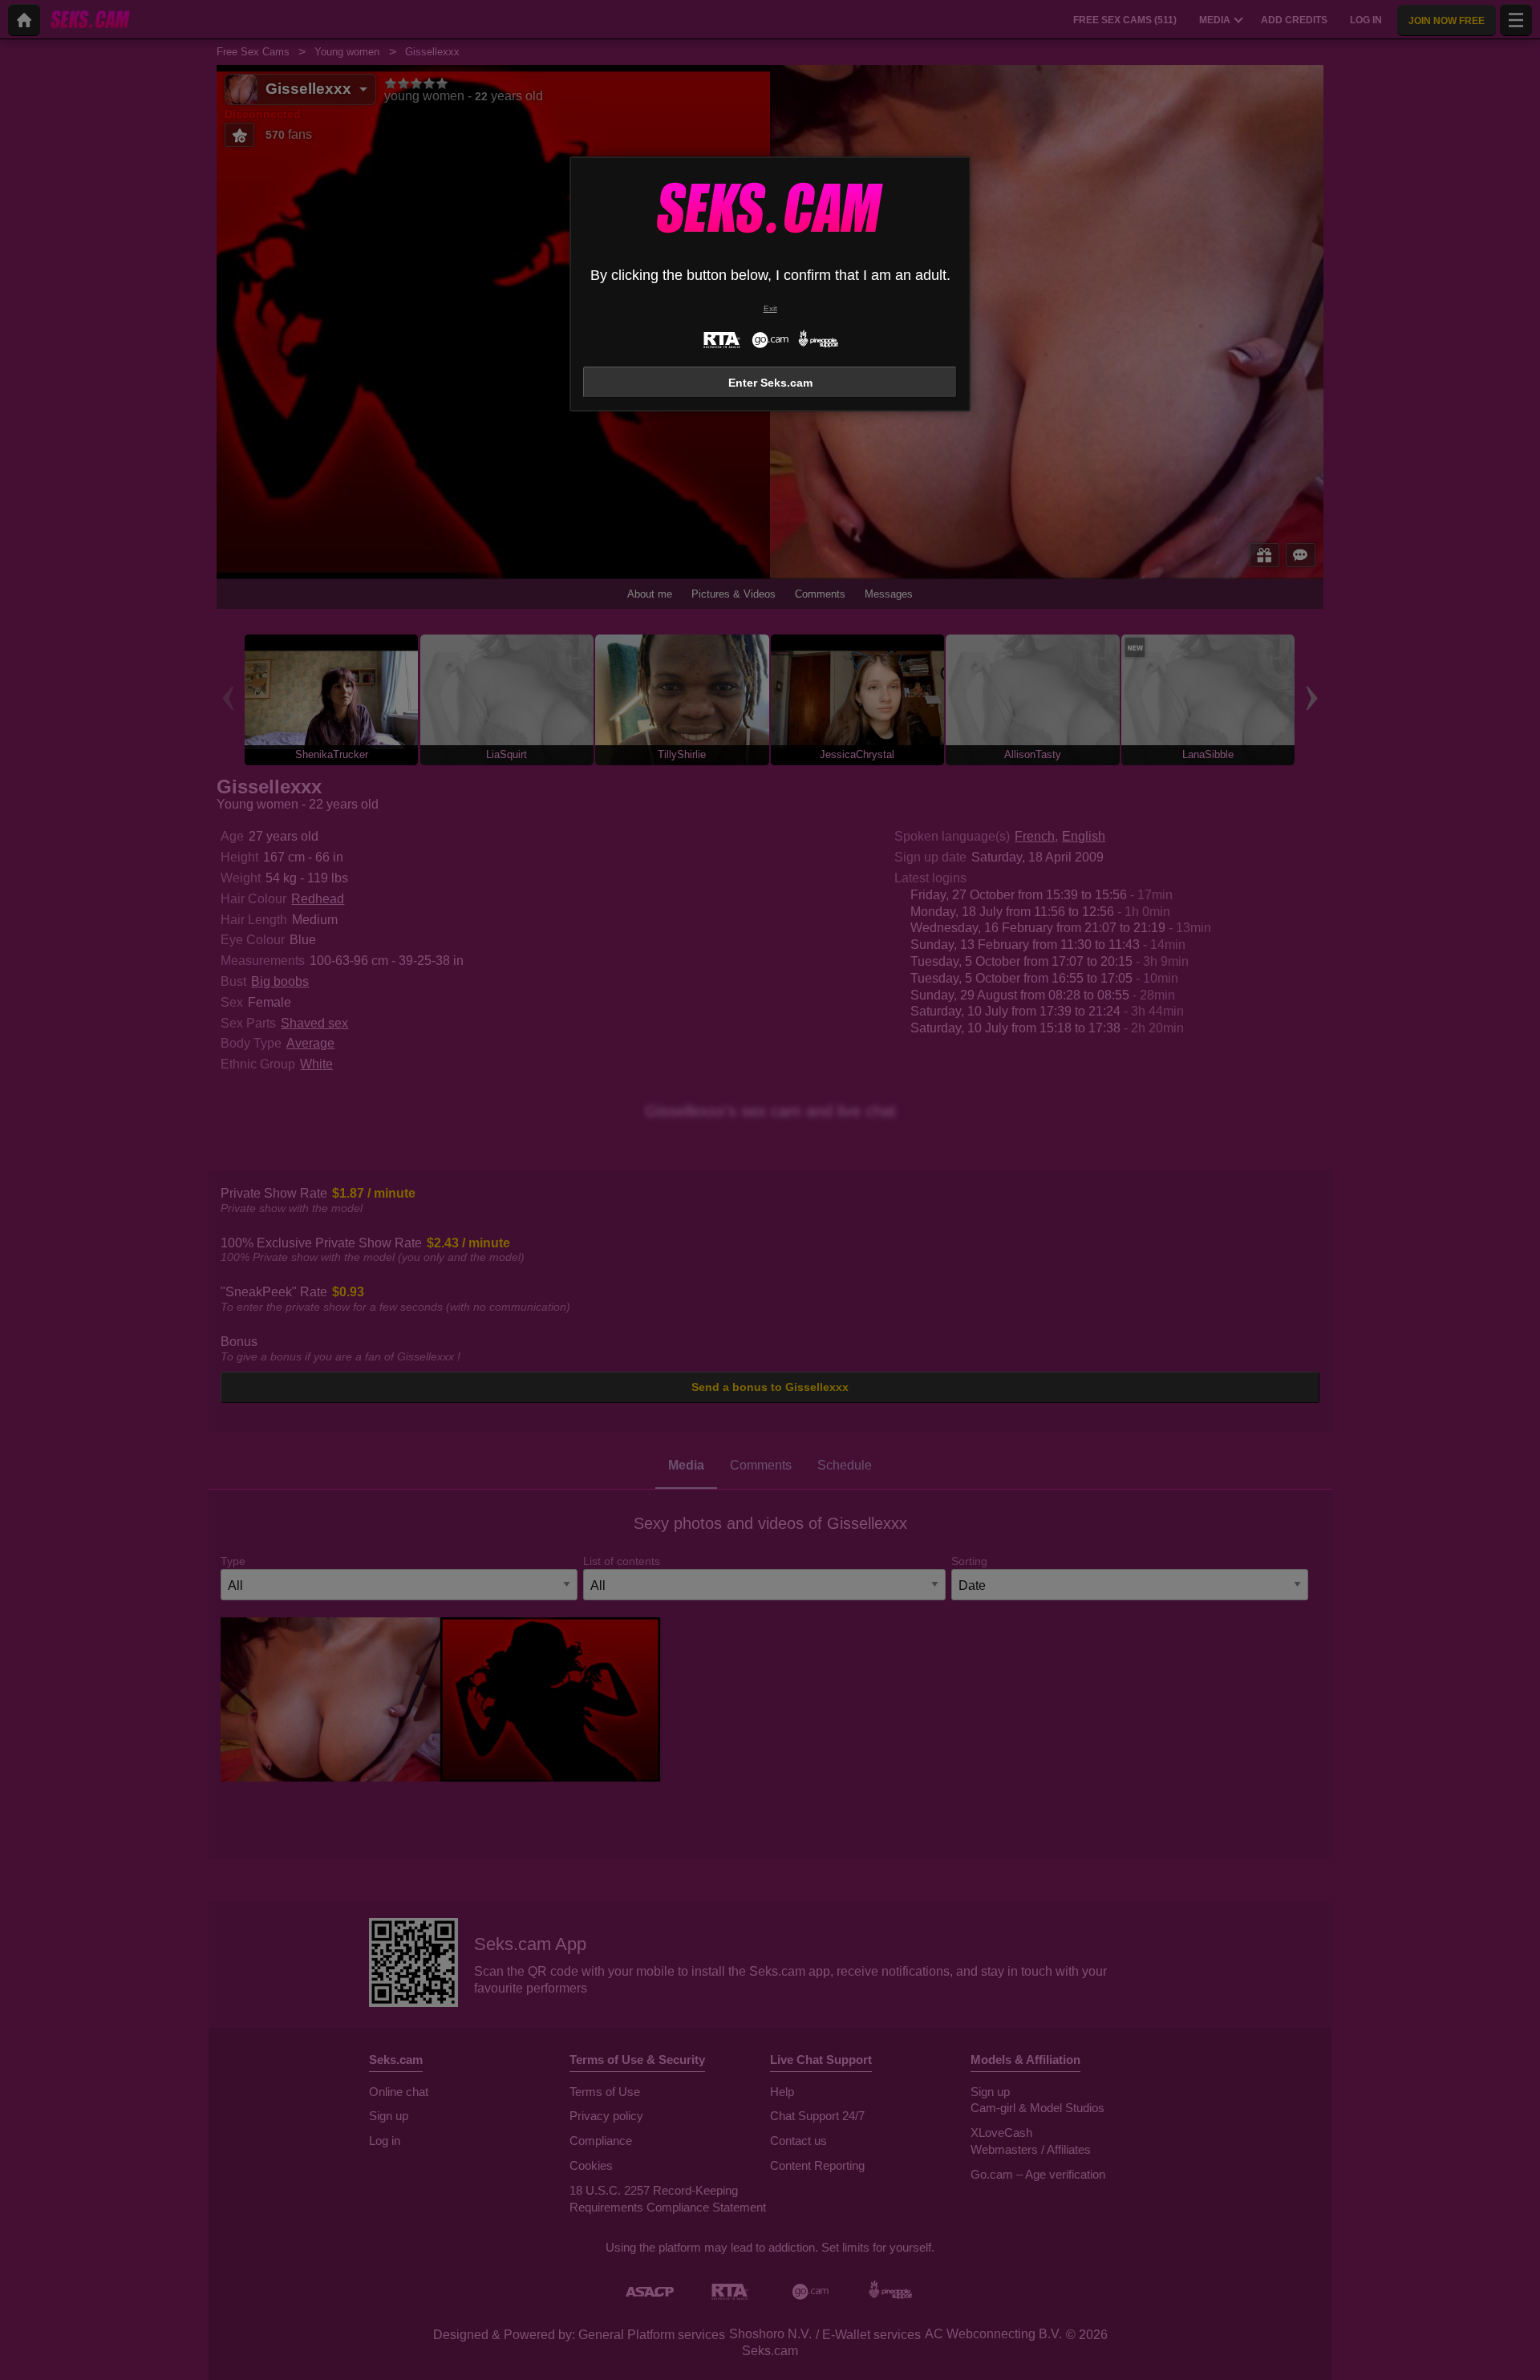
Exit (770, 308)
